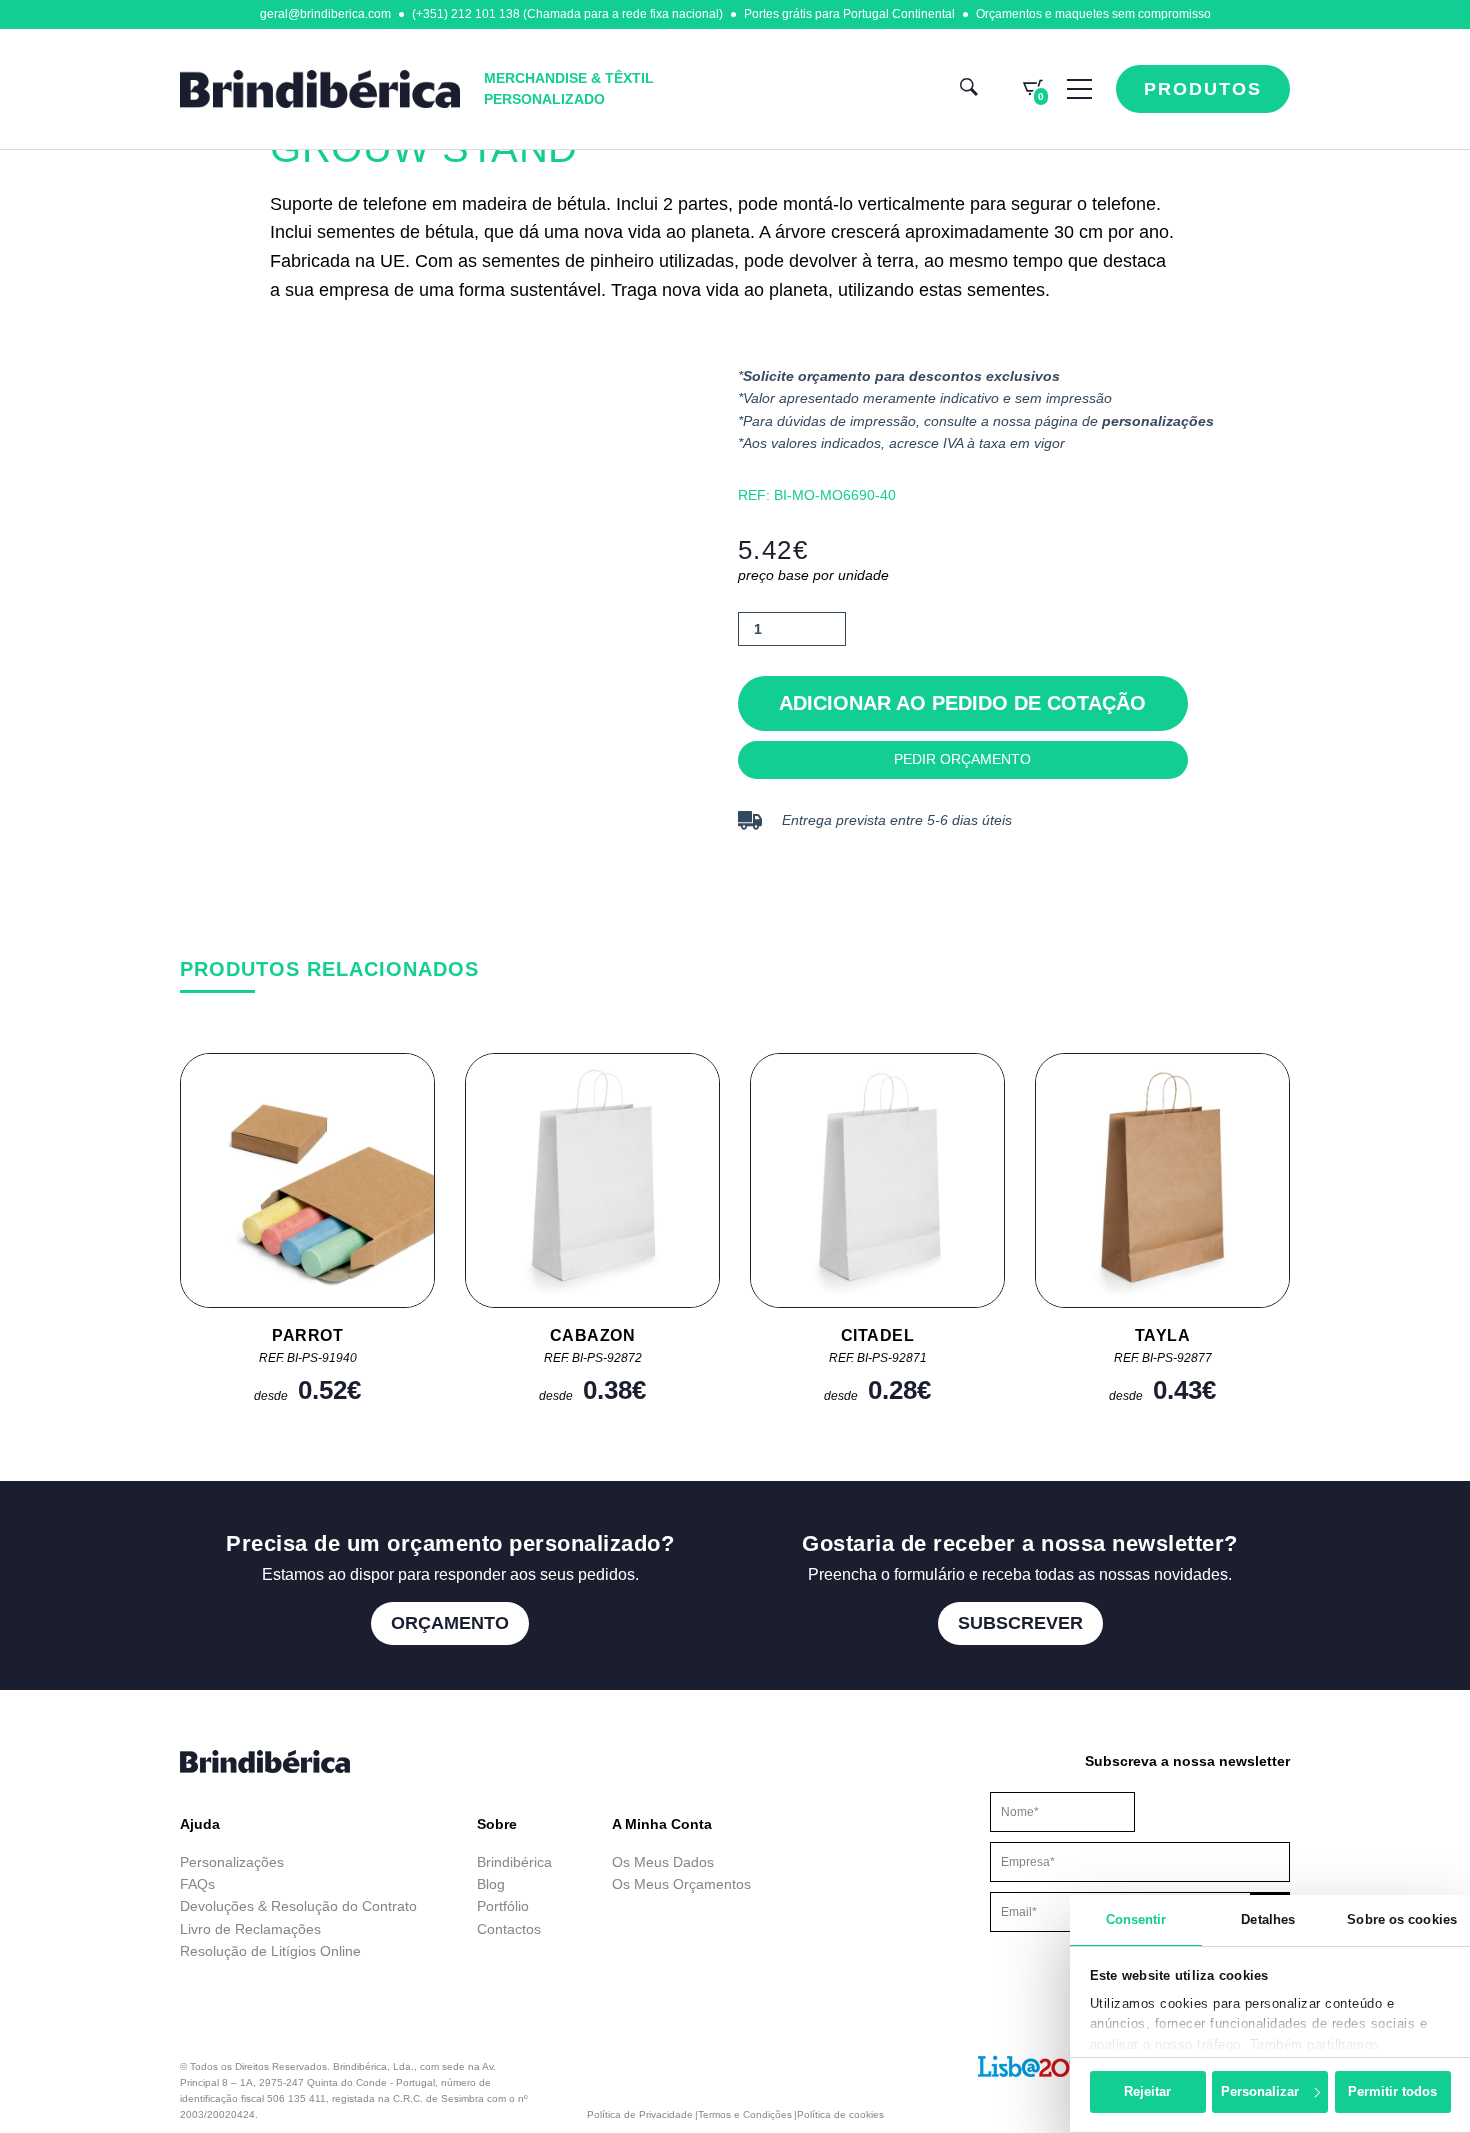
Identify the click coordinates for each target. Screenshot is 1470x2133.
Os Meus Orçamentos (681, 1884)
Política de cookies (840, 2114)
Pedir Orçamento (962, 759)
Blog (491, 1884)
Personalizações (232, 1862)
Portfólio (503, 1906)
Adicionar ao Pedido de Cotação (962, 703)
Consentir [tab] (1136, 1919)
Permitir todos (1392, 2091)
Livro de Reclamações (250, 1929)
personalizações (1158, 421)
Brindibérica (514, 1862)
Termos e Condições (745, 2114)
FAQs (197, 1884)
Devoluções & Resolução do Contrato (298, 1906)
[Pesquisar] (969, 89)
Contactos (509, 1929)
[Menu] (1079, 89)
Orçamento (450, 1623)
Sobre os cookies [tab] (1402, 1919)
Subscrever (1020, 1623)
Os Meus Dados (663, 1862)
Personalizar (1260, 2091)
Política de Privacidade (640, 2114)
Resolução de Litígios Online (270, 1951)
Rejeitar (1147, 2091)
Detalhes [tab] (1268, 1919)
